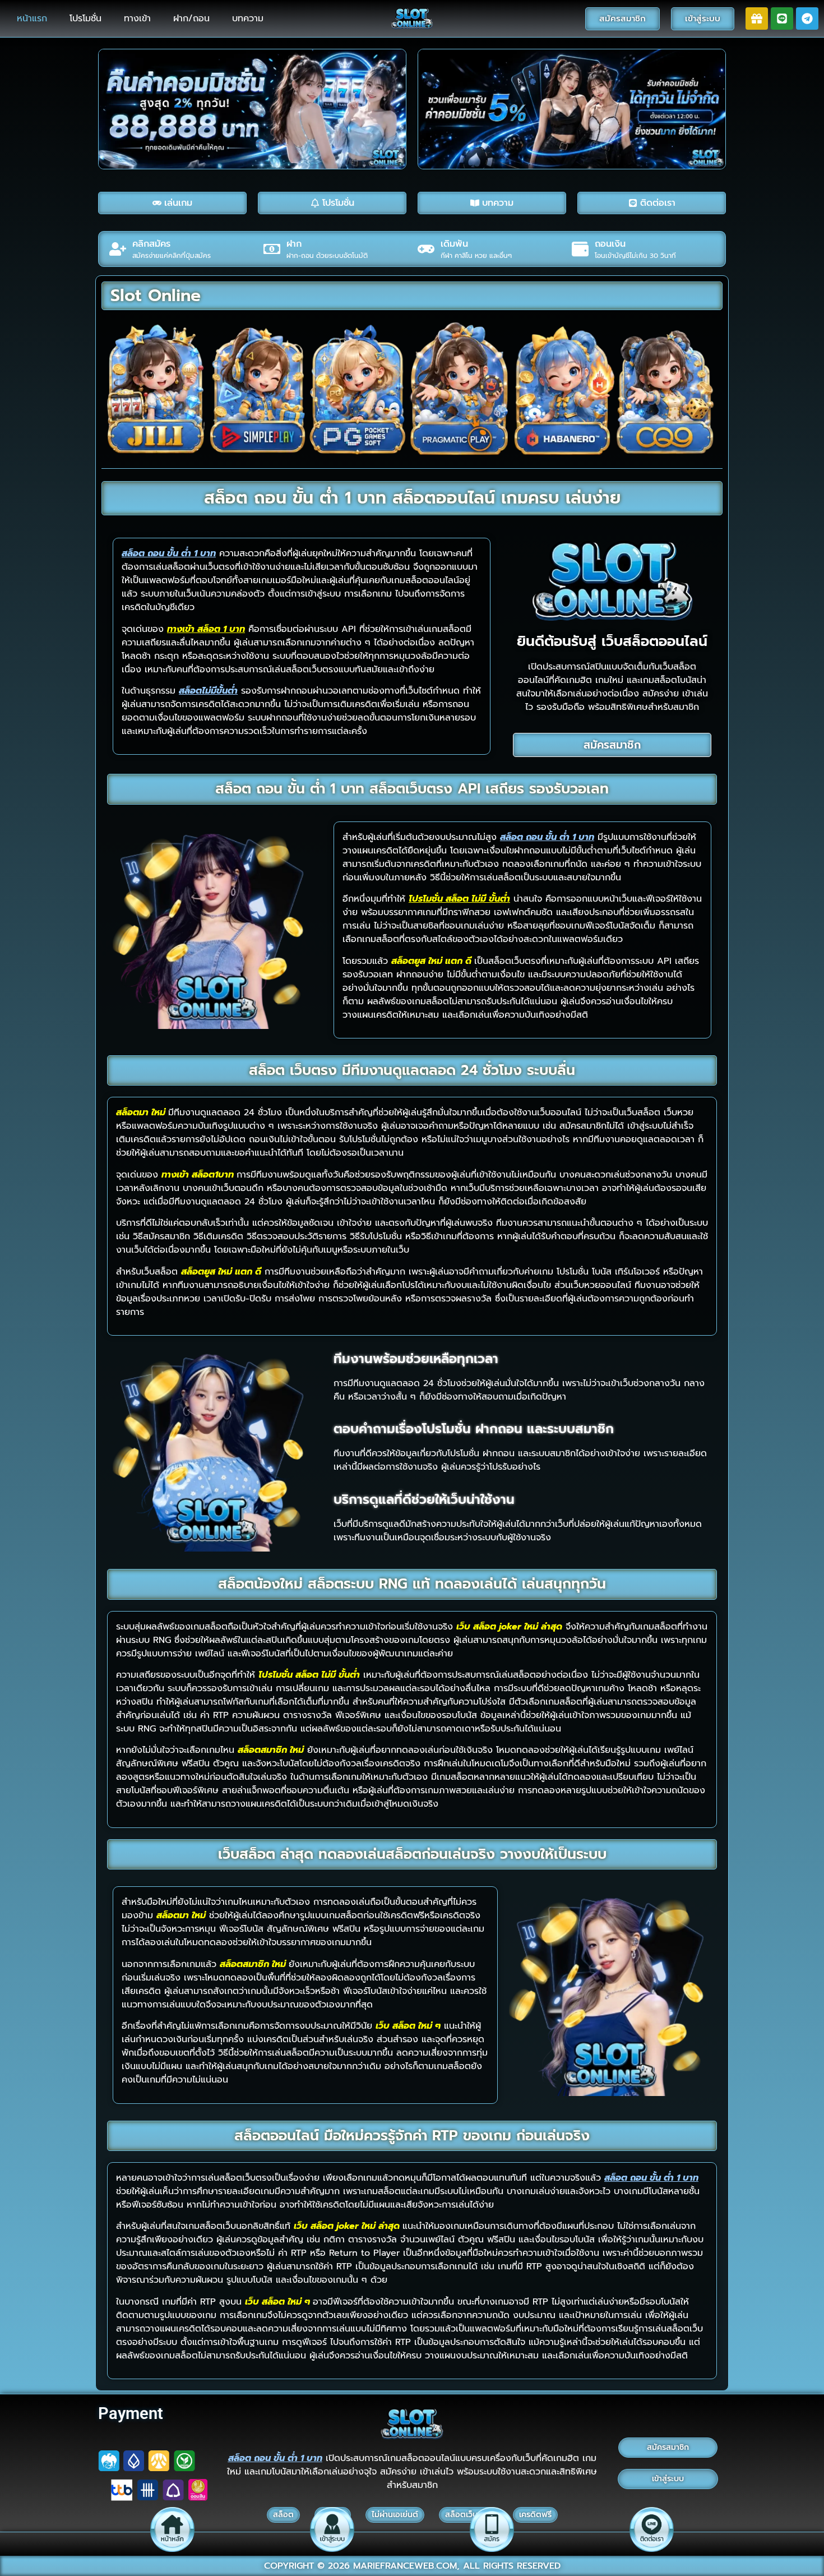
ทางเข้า (137, 19)
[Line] (782, 19)
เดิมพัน (454, 244)
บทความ (248, 19)
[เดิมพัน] (426, 249)
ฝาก (294, 244)
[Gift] (757, 19)
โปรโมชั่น (85, 19)
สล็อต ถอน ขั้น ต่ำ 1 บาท (275, 2458)
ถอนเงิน (610, 244)
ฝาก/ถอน (191, 19)
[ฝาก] (272, 249)
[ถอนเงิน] (580, 249)
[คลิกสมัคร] (118, 249)
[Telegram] (807, 19)
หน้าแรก (32, 19)
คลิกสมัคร (151, 244)
